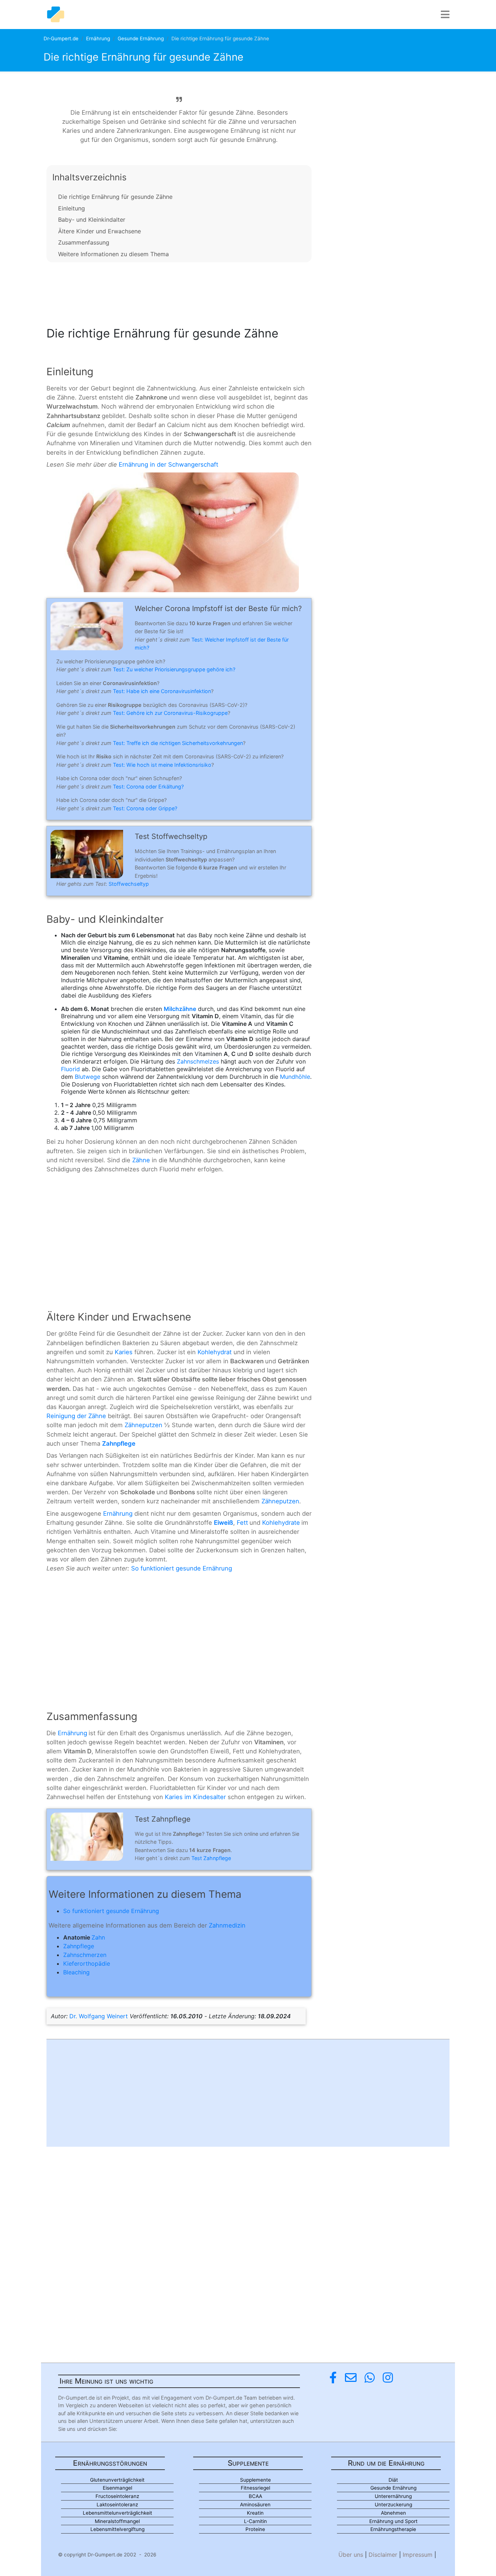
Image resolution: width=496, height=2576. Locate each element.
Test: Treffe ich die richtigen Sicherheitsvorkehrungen (178, 743)
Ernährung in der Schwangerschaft (168, 464)
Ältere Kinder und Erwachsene (99, 231)
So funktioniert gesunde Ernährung (182, 1568)
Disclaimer (383, 2555)
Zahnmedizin (227, 1925)
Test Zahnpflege (211, 1858)
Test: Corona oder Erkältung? (148, 787)
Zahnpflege (79, 1946)
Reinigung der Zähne (76, 1416)
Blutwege (88, 1077)
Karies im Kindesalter (195, 1797)
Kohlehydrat (215, 1352)
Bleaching (76, 1972)
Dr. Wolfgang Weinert (99, 2016)
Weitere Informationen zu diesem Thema (113, 254)
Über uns (351, 2555)
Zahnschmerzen (85, 1955)
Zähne (141, 1160)
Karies (124, 1352)
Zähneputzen (143, 1425)
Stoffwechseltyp (129, 884)
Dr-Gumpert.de (61, 38)
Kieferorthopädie (87, 1963)
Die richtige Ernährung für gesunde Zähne (115, 197)
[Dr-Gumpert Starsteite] (56, 15)
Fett (242, 1523)
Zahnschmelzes (198, 1061)
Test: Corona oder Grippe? (145, 808)
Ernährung (98, 38)
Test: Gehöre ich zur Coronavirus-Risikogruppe (170, 713)
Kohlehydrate (281, 1523)
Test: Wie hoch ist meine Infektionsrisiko (162, 765)
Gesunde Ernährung (141, 38)
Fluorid (70, 1069)
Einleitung (72, 208)
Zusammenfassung (84, 242)
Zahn (98, 1937)
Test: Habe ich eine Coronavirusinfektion (162, 691)
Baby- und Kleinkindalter (92, 220)
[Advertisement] (179, 292)
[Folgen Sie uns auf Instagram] (388, 2378)
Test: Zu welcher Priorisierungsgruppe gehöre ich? (174, 669)
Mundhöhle (295, 1077)
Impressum (418, 2555)
